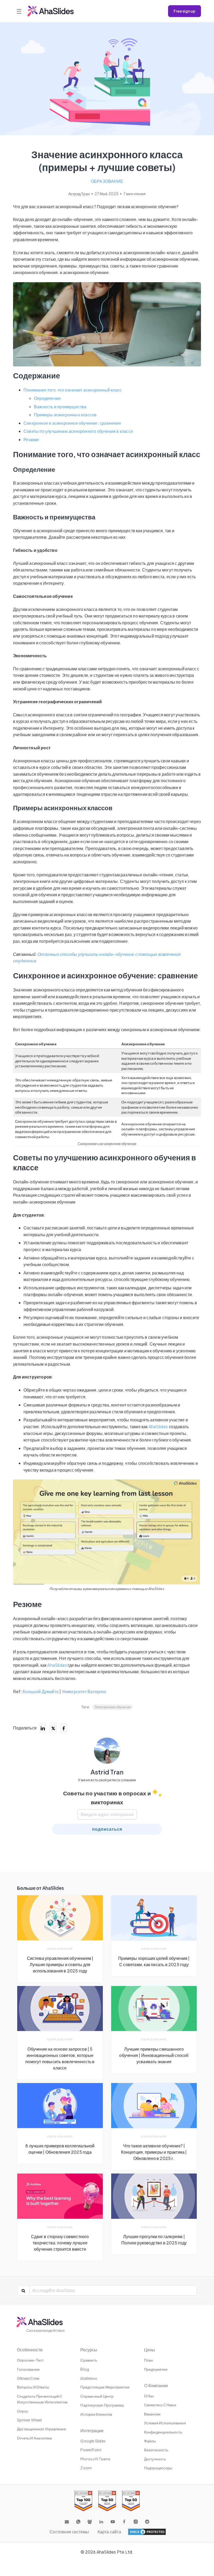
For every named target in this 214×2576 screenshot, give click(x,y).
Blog (85, 2369)
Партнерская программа (102, 2405)
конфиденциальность (163, 2432)
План (149, 2360)
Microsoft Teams (95, 2459)
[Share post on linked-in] (43, 1728)
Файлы (150, 2441)
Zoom (86, 2468)
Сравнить (89, 2360)
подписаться (107, 1829)
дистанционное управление (41, 2429)
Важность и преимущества (60, 407)
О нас (149, 2396)
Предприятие (156, 2369)
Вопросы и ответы (33, 2387)
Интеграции (92, 2430)
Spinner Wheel (29, 2420)
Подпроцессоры (158, 2468)
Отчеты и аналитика (35, 2438)
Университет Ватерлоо (84, 1691)
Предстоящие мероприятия (105, 2387)
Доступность (155, 2459)
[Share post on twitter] (53, 1728)
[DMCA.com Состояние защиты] (147, 2532)
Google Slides (93, 2441)
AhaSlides (158, 1426)
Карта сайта (109, 2532)
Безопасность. (157, 2450)
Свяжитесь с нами (160, 2405)
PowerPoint (91, 2450)
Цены (150, 2350)
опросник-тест (30, 2360)
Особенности (30, 2350)
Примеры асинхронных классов (65, 415)
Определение (47, 398)
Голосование (28, 2369)
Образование (107, 181)
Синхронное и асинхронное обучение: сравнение (72, 423)
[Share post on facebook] (64, 1728)
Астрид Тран (79, 194)
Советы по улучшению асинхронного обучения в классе (78, 431)
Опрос (23, 2411)
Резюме (31, 439)
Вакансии (152, 2414)
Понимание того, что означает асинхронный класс (73, 390)
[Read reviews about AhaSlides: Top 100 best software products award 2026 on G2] (83, 2501)
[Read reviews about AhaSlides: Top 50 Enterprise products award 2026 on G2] (131, 2501)
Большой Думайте (41, 1691)
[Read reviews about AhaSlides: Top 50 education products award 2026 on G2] (107, 2501)
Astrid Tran (107, 1772)
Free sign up (185, 11)
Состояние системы (69, 2532)
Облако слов (28, 2378)
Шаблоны (89, 2378)
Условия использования (165, 2423)
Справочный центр (97, 2396)
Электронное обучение (112, 1707)
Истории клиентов (96, 2414)
